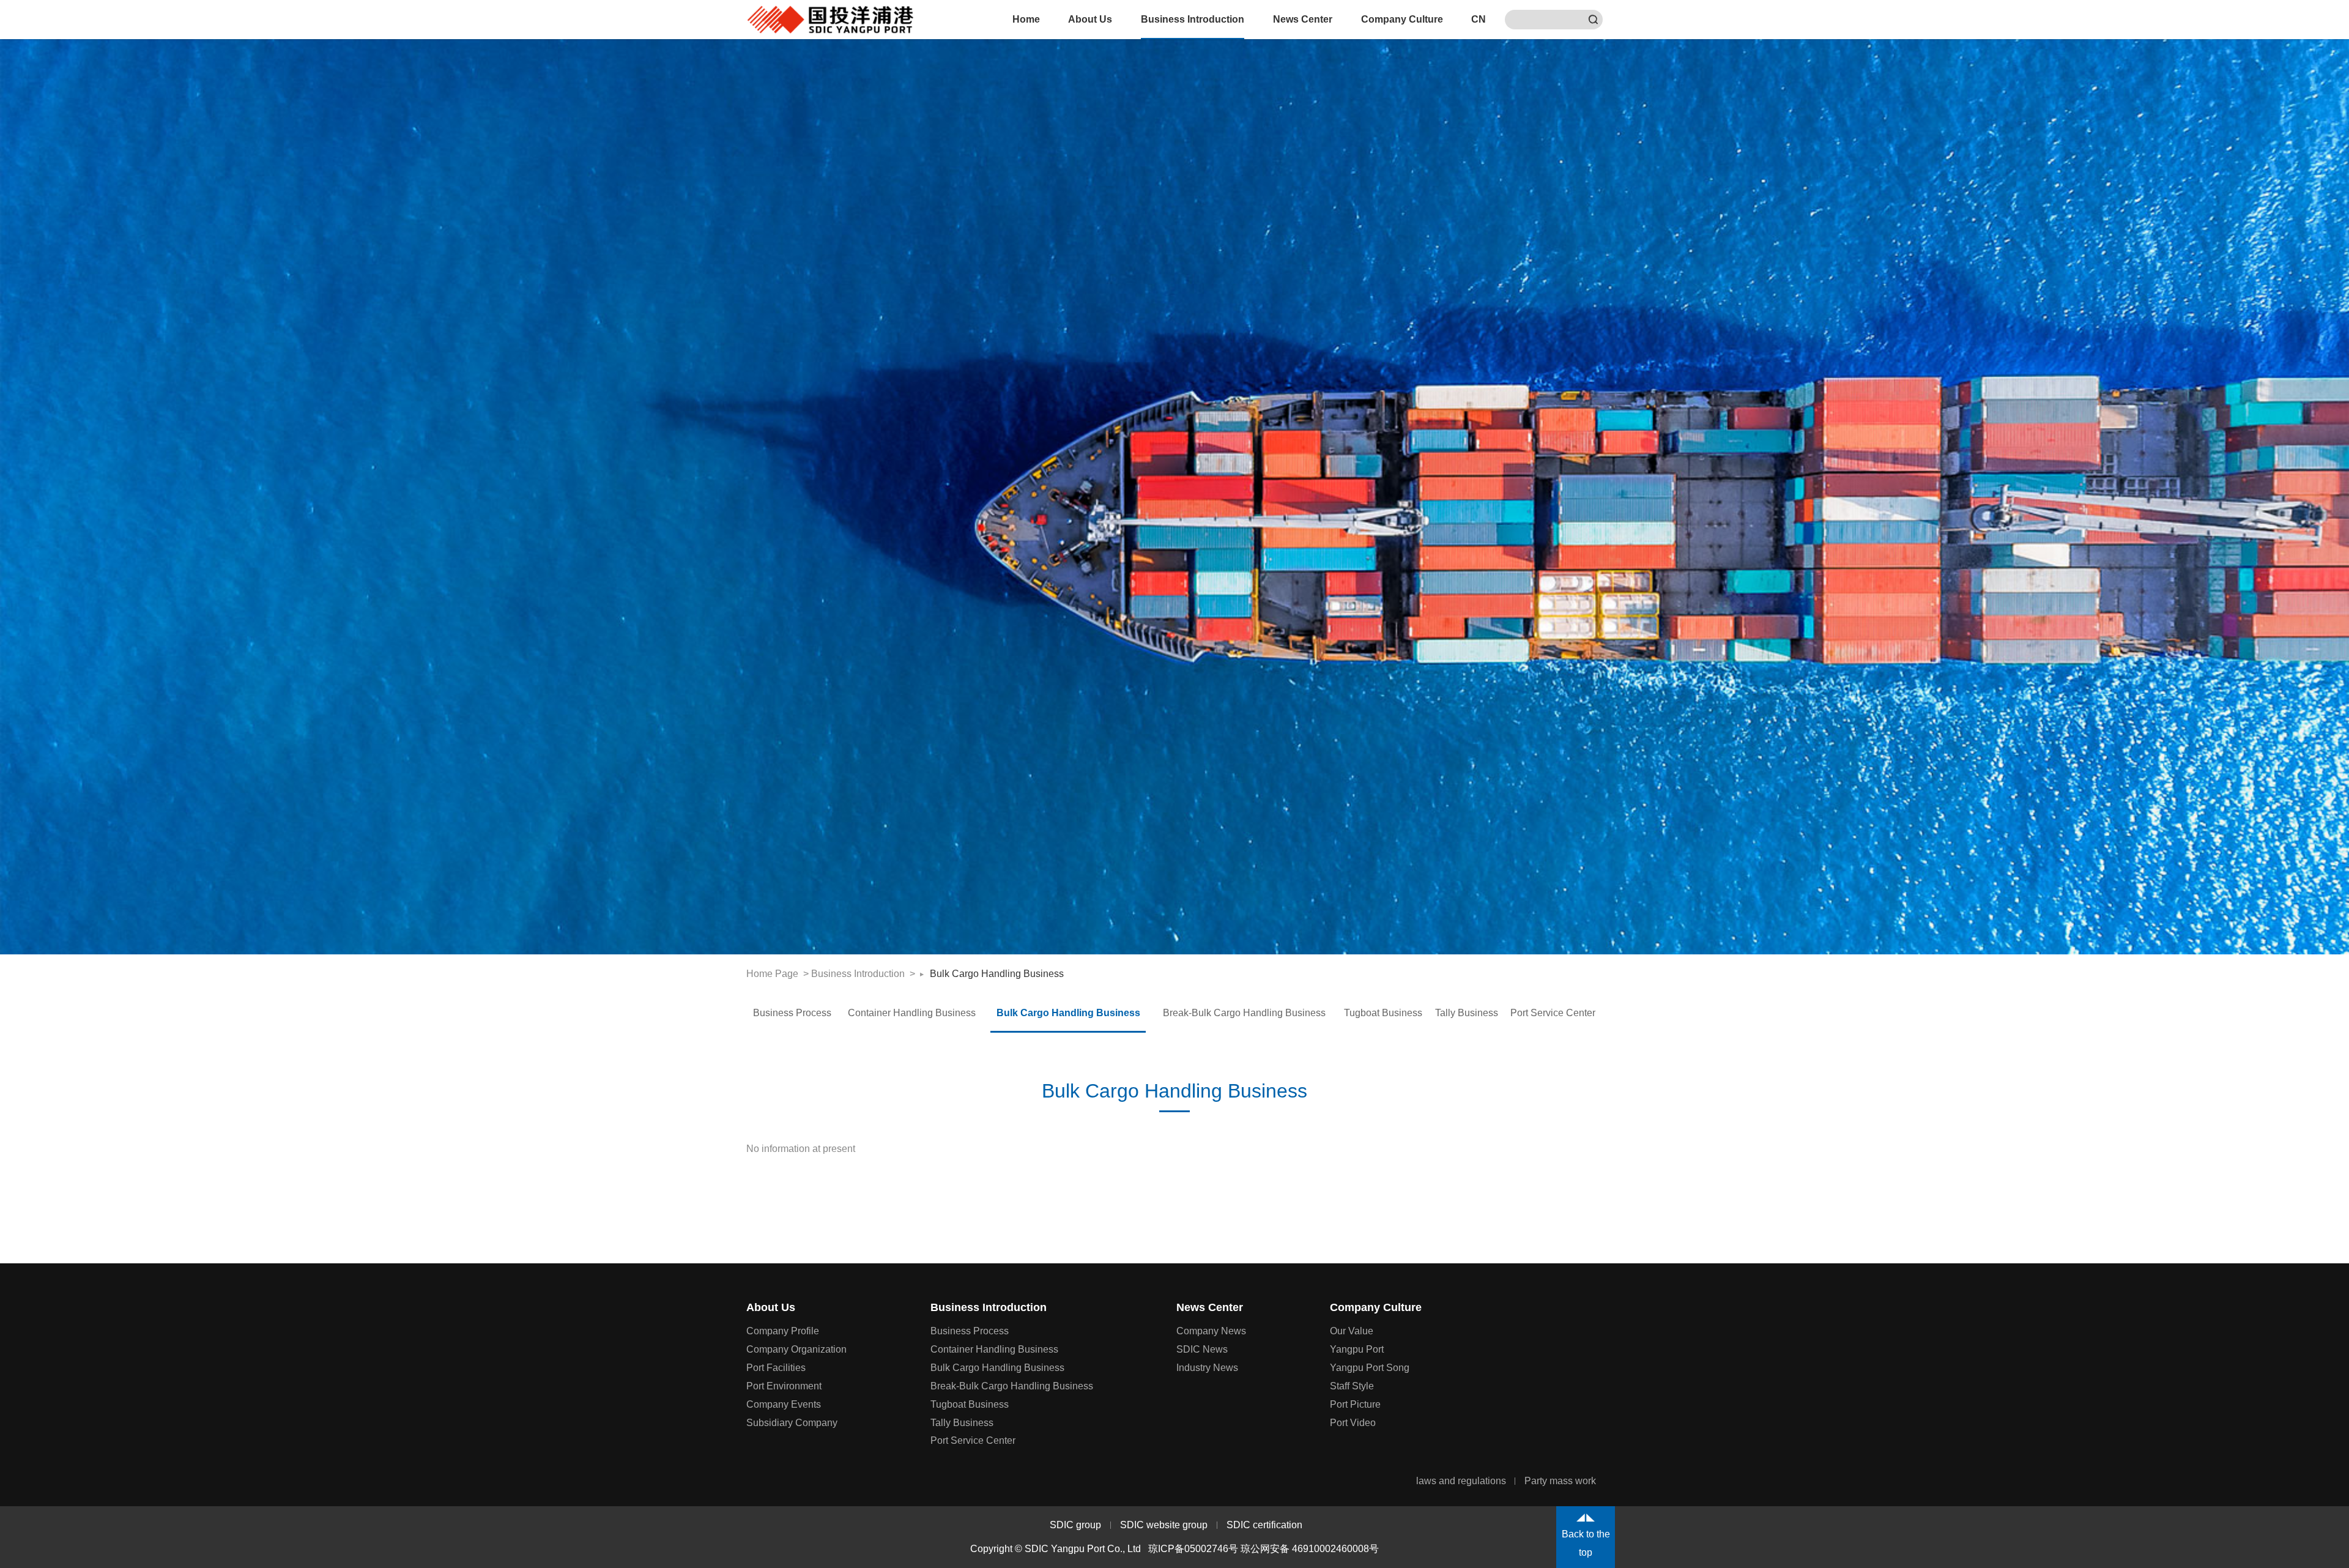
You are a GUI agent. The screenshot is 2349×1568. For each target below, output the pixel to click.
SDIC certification (1264, 1525)
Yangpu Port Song (1370, 1368)
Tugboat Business (1383, 1013)
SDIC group (1075, 1525)
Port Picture (1355, 1404)
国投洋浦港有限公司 (830, 20)
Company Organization (796, 1349)
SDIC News (1202, 1349)
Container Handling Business (912, 1013)
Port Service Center (1553, 1013)
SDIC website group (1164, 1525)
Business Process (792, 1013)
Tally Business (1467, 1013)
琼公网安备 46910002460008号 (1310, 1549)
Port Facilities (776, 1368)
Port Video (1353, 1423)
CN (1479, 19)
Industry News (1207, 1368)
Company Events (784, 1404)
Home (1026, 19)
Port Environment (784, 1386)
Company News (1211, 1331)
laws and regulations (1461, 1481)
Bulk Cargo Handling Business (997, 974)
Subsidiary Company (792, 1423)
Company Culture (1402, 19)
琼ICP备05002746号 (1193, 1549)
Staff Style (1352, 1386)
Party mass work (1560, 1481)
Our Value (1352, 1331)
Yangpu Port (1357, 1349)
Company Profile (783, 1331)
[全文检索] (1593, 20)
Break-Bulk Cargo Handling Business (1244, 1013)
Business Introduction (1193, 19)
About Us (1090, 19)
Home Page (772, 974)
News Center (1303, 19)
